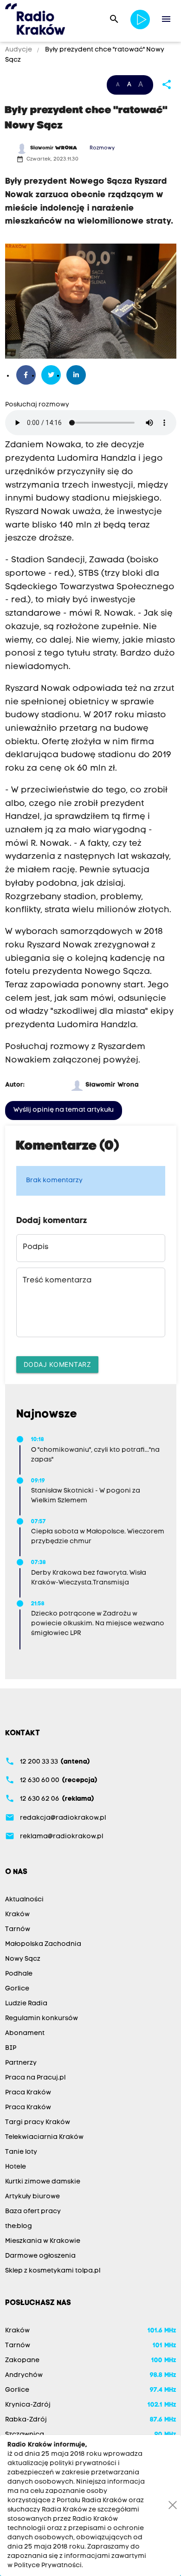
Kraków (17, 1915)
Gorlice (17, 1989)
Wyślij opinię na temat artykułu (64, 1110)
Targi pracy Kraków (38, 2122)
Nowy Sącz (23, 1959)
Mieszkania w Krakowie (43, 2241)
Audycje (19, 50)
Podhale (19, 1974)
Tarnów (18, 1929)
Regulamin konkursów (42, 2019)
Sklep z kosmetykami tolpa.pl (53, 2271)
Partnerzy (21, 2063)
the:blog (19, 2226)
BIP (11, 2048)
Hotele (16, 2167)
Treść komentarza (57, 1281)
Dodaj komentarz (58, 1364)
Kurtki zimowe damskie (43, 2182)
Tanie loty (21, 2152)
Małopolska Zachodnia (43, 1944)
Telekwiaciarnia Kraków (44, 2137)
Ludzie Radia (26, 2004)
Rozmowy (102, 148)
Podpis (36, 1247)
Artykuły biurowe (32, 2197)
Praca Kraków (28, 2093)
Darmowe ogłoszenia (40, 2256)
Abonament (25, 2033)
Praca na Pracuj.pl (35, 2078)
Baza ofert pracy (33, 2212)
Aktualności (24, 1900)
